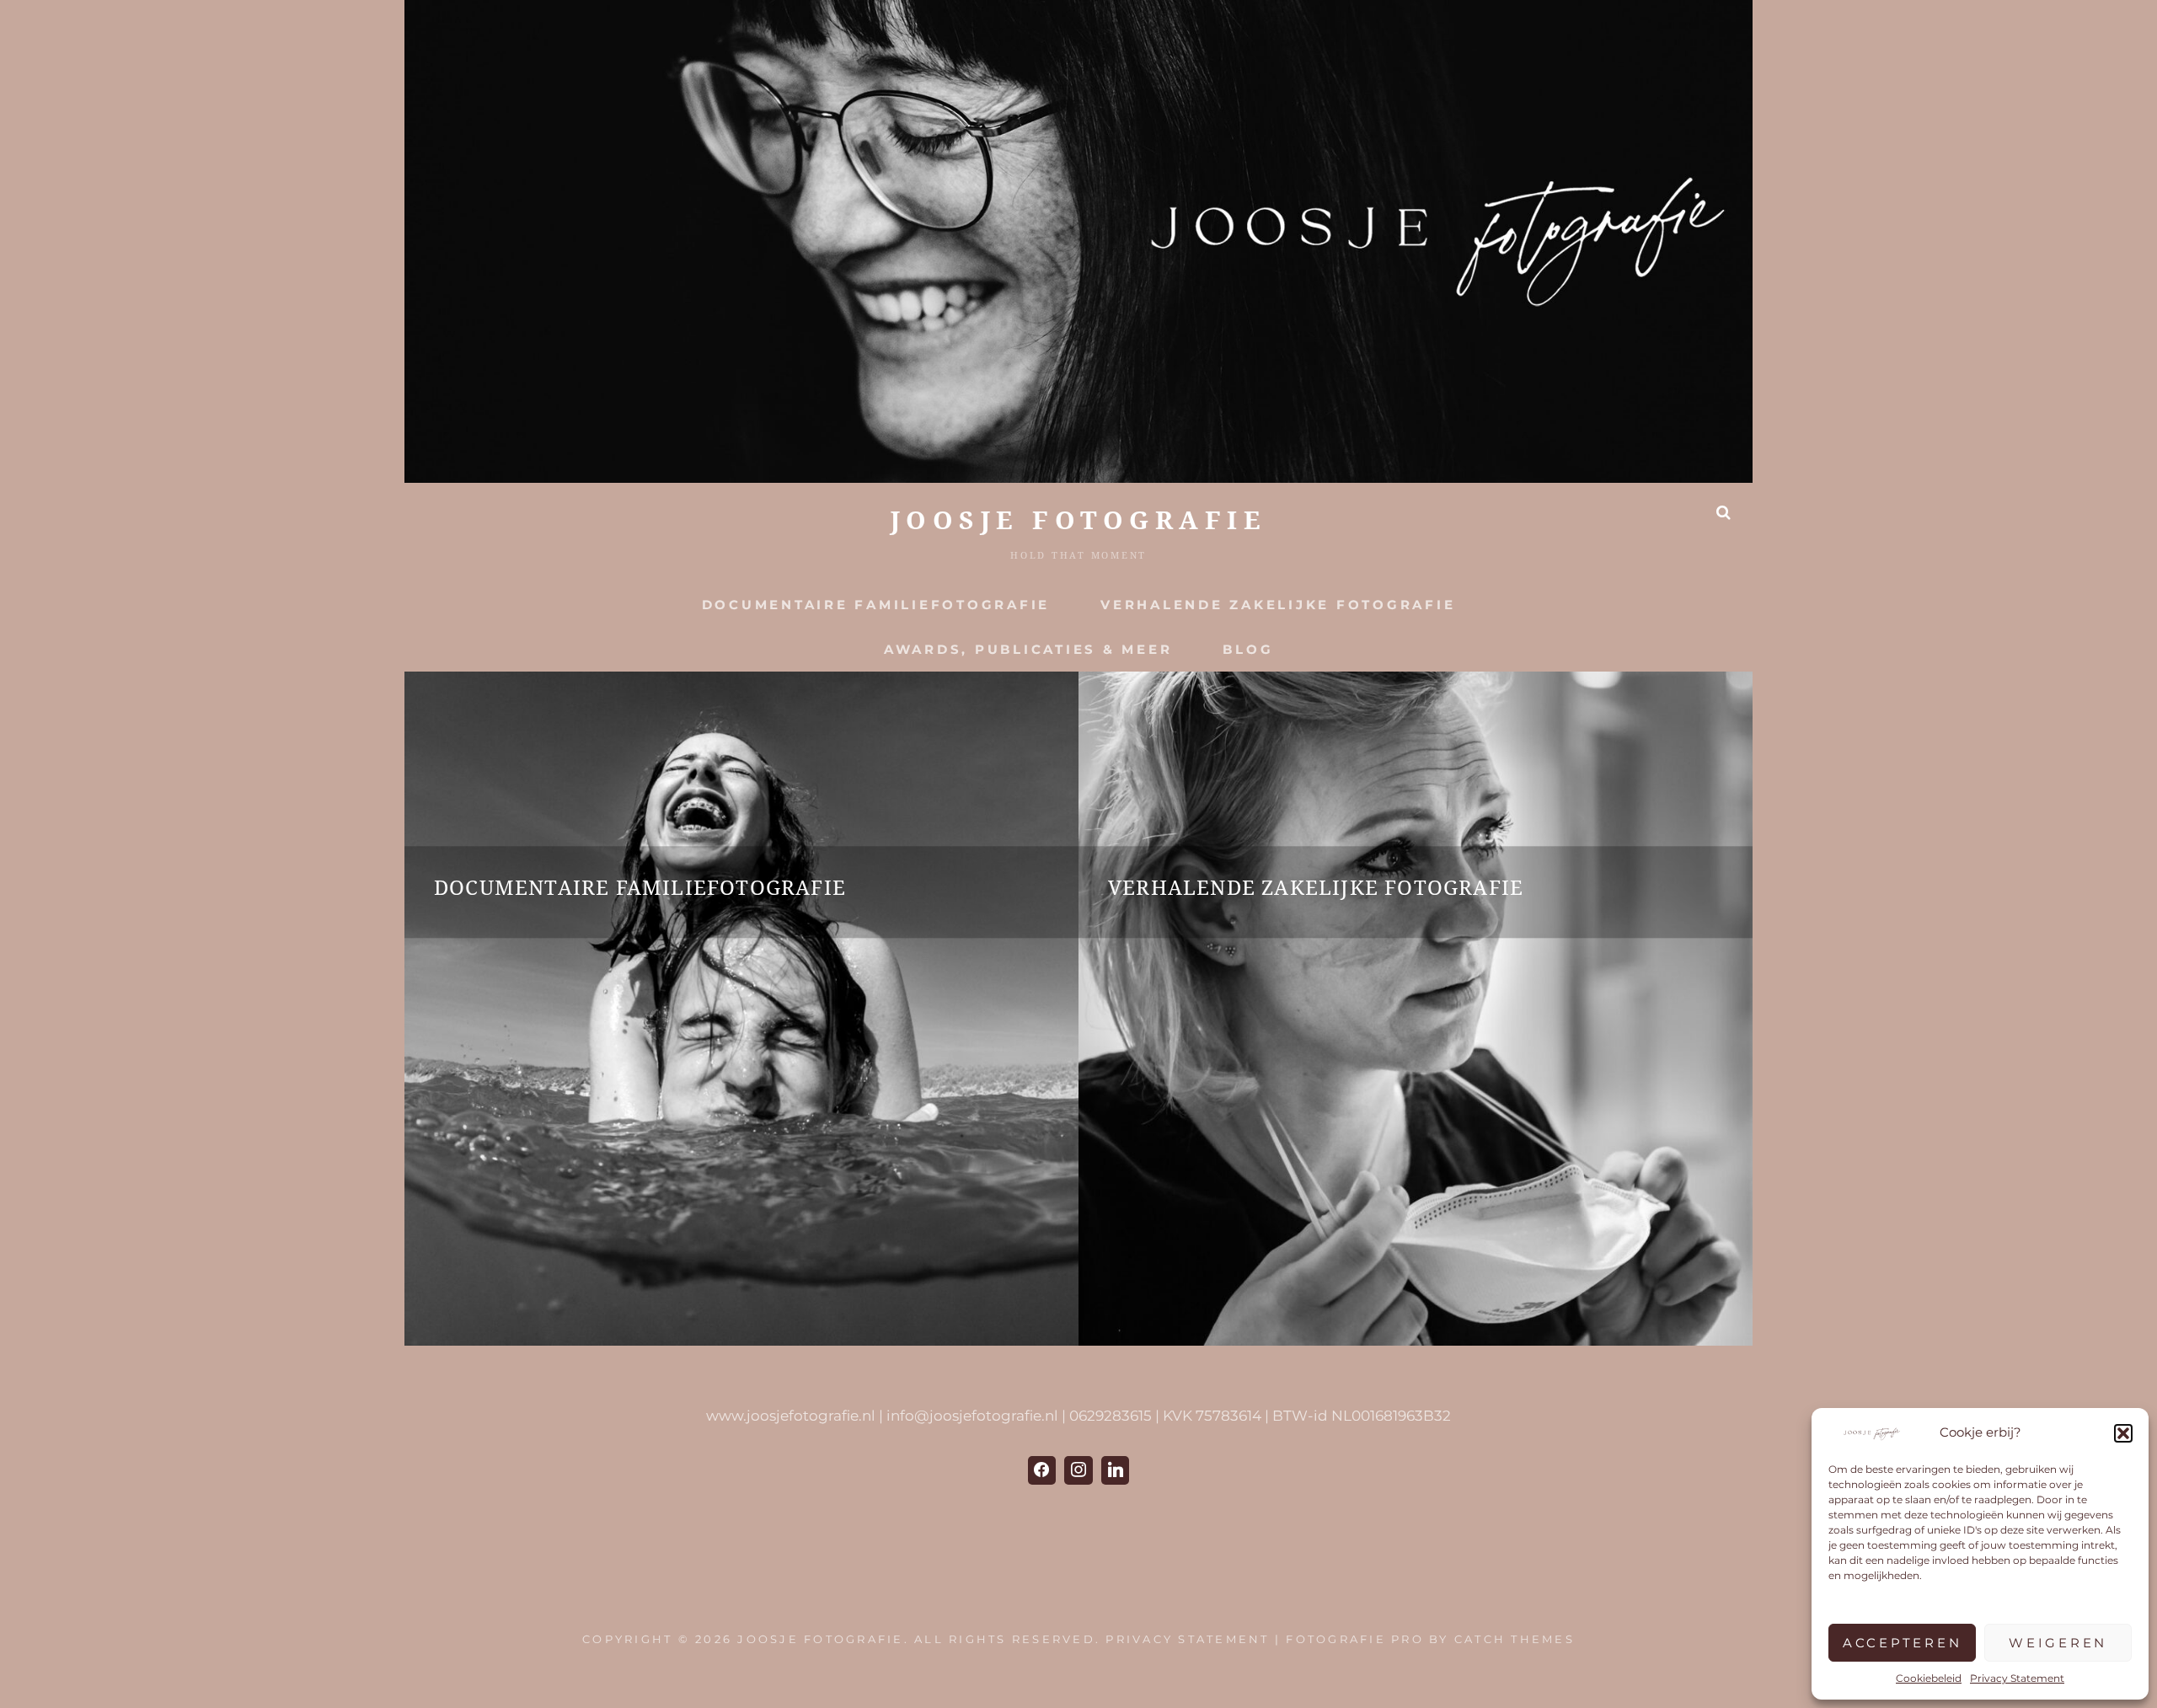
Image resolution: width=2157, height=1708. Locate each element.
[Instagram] (1078, 1470)
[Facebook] (1042, 1470)
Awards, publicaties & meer (1028, 649)
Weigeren (2058, 1643)
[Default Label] (1116, 1470)
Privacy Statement (2017, 1678)
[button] (2123, 1433)
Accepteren (1903, 1643)
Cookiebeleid (1929, 1678)
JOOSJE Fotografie (1079, 520)
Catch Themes (1515, 1639)
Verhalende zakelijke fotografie (1278, 605)
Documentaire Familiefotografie (876, 605)
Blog (1248, 649)
